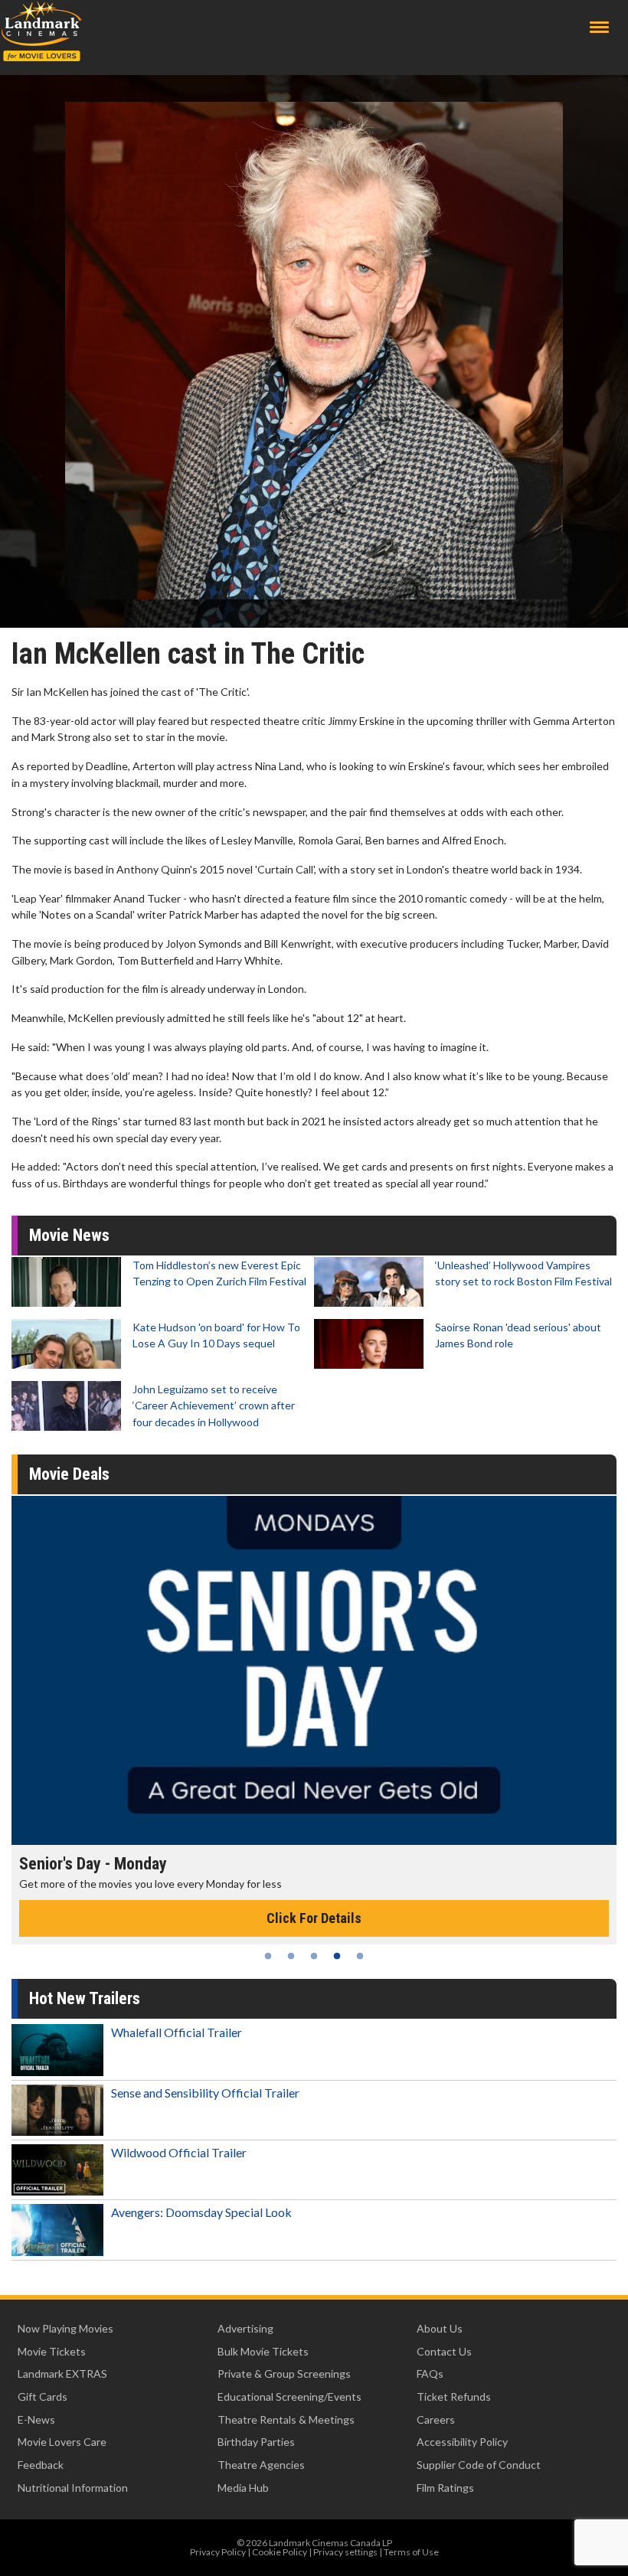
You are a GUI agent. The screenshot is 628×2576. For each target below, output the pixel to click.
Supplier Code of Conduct (479, 2465)
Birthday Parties (256, 2442)
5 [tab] (360, 1956)
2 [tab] (291, 1956)
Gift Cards (43, 2396)
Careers (436, 2419)
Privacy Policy (218, 2552)
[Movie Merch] (314, 1670)
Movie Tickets (52, 2351)
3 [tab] (314, 1956)
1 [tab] (268, 1956)
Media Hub (243, 2488)
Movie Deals (69, 1474)
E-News (36, 2419)
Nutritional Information (73, 2488)
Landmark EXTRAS (62, 2374)
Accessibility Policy (462, 2442)
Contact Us (444, 2351)
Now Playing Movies (65, 2328)
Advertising (245, 2328)
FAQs (430, 2374)
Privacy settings (345, 2552)
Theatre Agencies (261, 2465)
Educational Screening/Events (289, 2396)
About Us (440, 2328)
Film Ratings (445, 2488)
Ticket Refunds (454, 2396)
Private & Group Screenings (284, 2374)
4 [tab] (337, 1956)
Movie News (69, 1235)
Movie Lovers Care (62, 2442)
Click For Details (314, 1918)
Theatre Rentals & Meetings (286, 2419)
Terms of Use (411, 2552)
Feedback (41, 2465)
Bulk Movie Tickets (263, 2351)
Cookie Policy (280, 2552)
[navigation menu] (599, 27)
